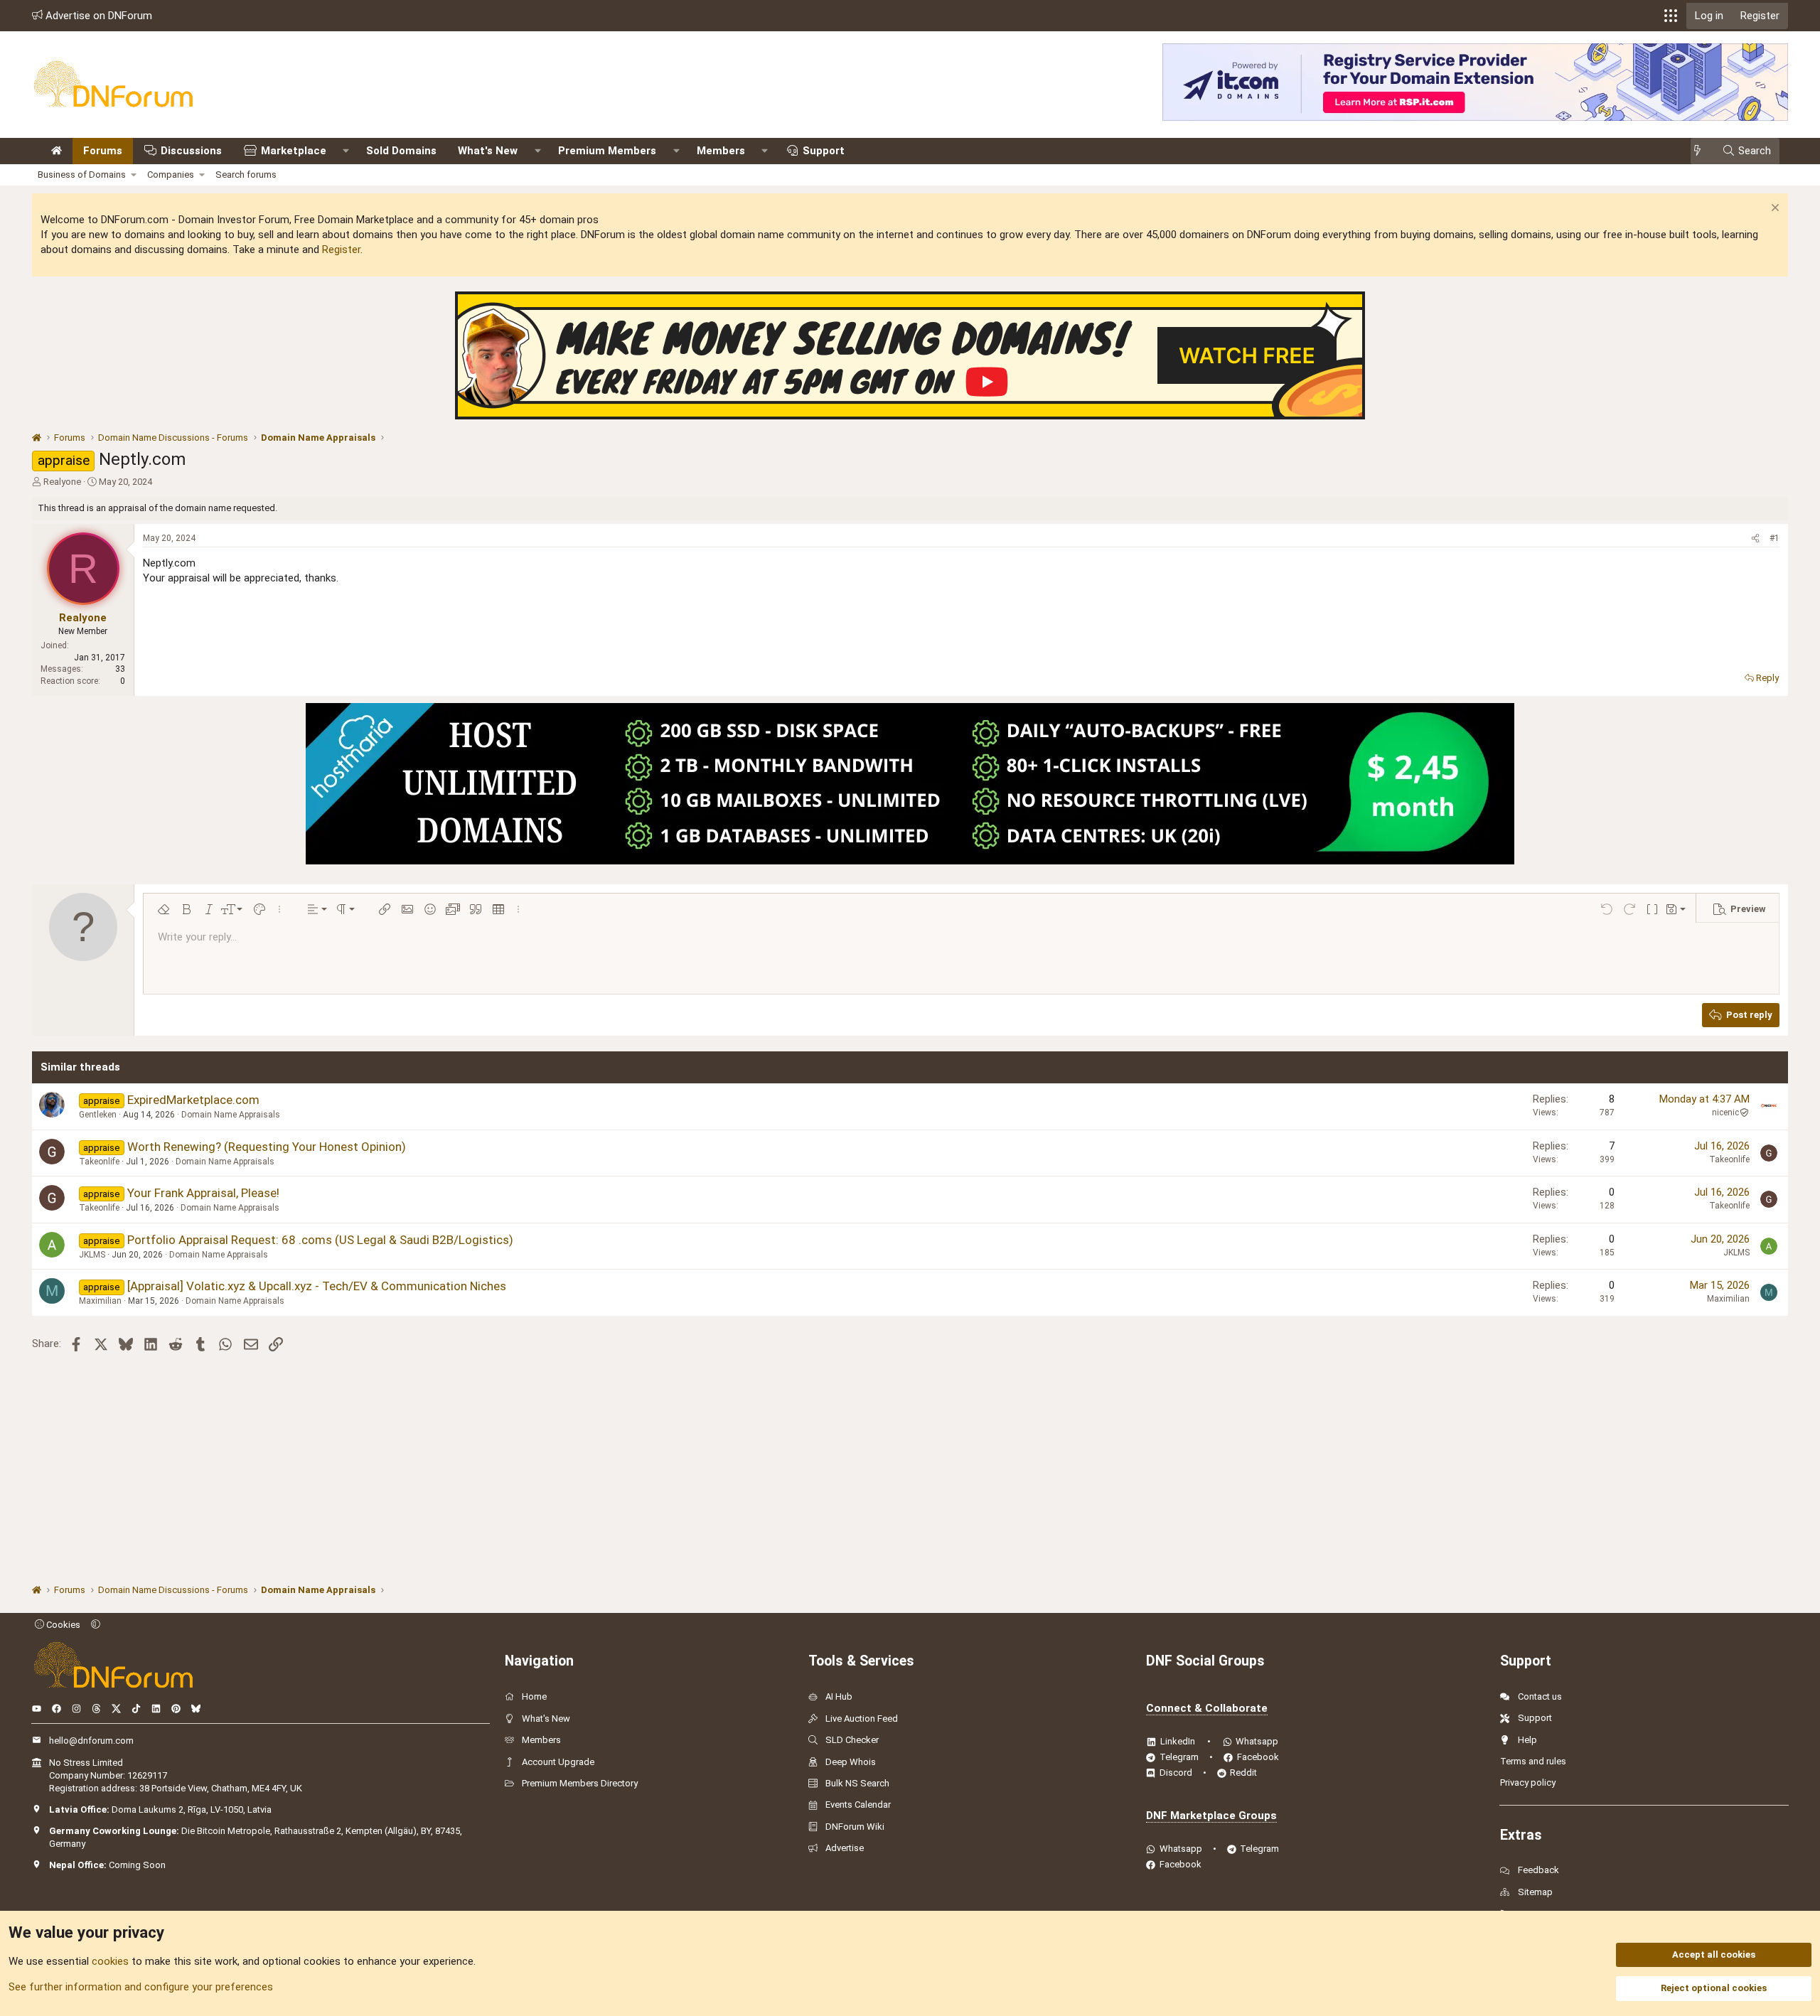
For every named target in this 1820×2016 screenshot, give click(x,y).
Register (341, 250)
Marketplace (294, 151)
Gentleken (98, 1115)
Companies (171, 175)
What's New (488, 151)
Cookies (62, 1625)
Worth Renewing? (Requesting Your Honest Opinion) (267, 1147)
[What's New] (1702, 151)
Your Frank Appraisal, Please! (203, 1193)
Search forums (246, 175)
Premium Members (607, 151)
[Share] (1755, 538)
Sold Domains (401, 151)
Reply (1767, 678)
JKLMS (92, 1255)
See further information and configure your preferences (141, 1987)
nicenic (1725, 1112)
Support (824, 151)
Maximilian (100, 1301)
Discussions (191, 151)
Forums (103, 151)
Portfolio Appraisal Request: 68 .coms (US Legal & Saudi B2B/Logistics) (320, 1240)
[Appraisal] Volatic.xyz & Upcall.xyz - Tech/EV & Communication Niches (317, 1286)
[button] (1671, 16)
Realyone (62, 482)
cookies (110, 1961)
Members (721, 151)
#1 (1774, 538)
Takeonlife (99, 1162)
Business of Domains (82, 175)
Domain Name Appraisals (231, 1115)
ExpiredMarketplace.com (193, 1100)
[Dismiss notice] (1773, 209)
